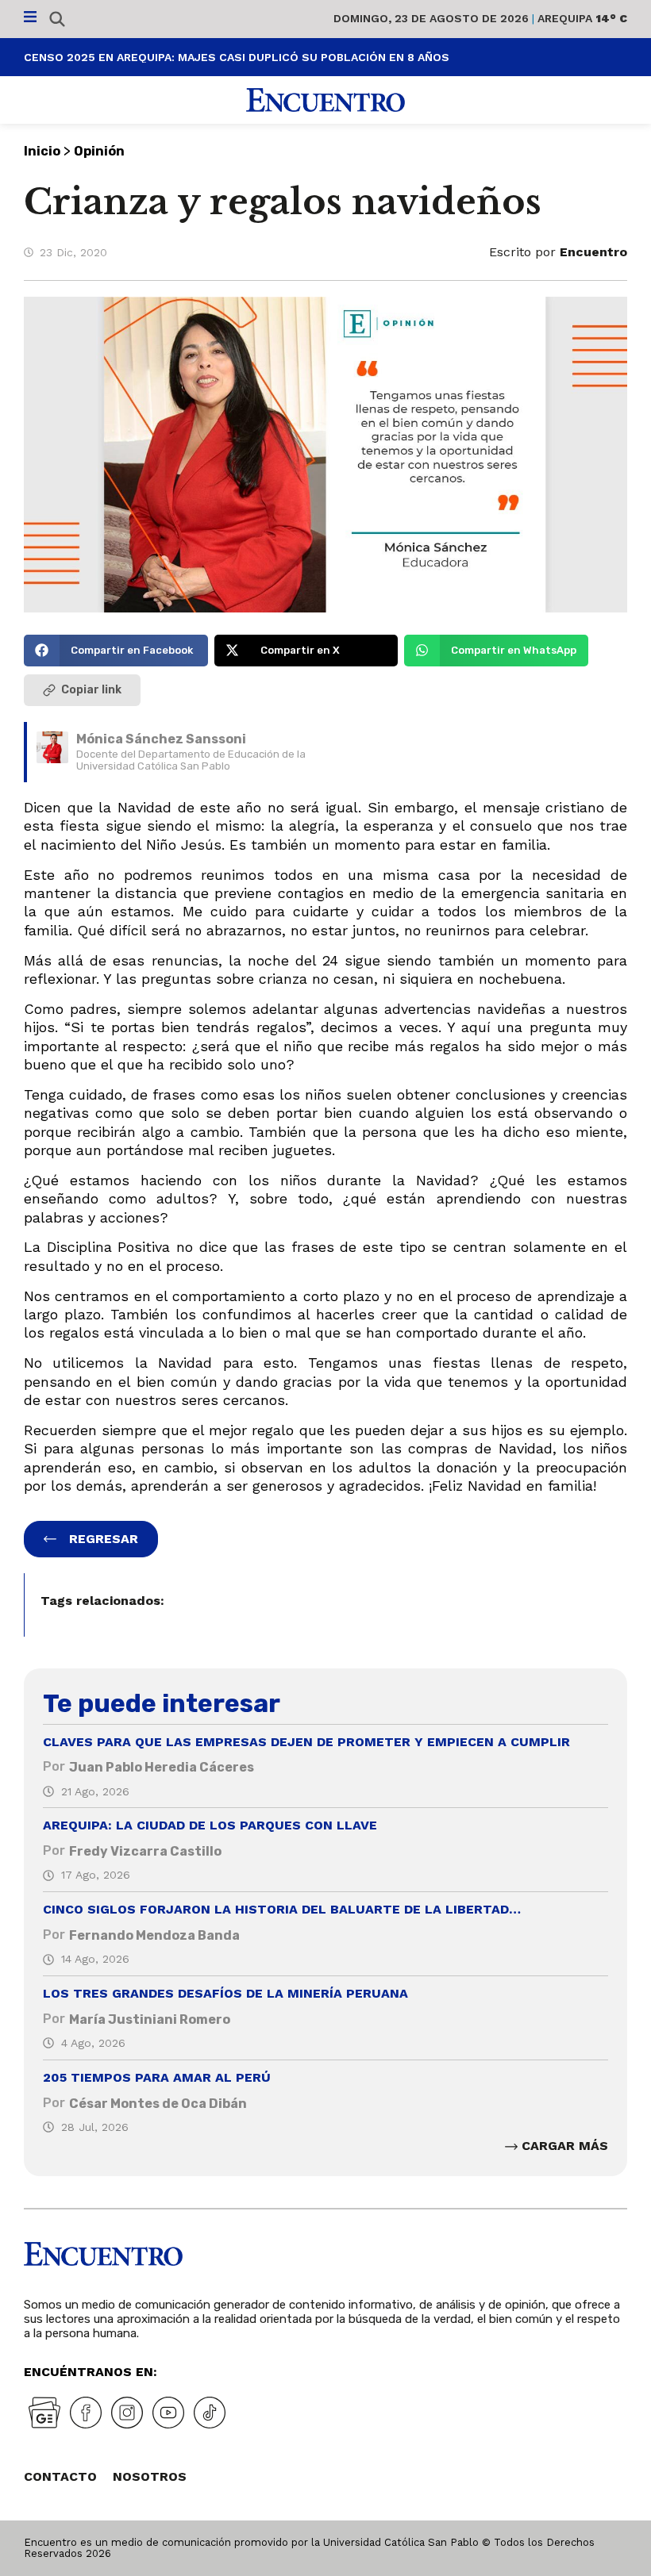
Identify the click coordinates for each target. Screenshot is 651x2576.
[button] (116, 651)
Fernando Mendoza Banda (154, 1935)
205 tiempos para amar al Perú (157, 2077)
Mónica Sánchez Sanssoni (161, 739)
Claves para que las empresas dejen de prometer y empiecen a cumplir (306, 1742)
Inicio (42, 151)
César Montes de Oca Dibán (158, 2104)
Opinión (99, 151)
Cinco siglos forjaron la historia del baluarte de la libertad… (282, 1909)
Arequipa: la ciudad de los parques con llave (210, 1825)
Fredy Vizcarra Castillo (145, 1851)
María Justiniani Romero (150, 2019)
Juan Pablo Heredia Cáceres (162, 1767)
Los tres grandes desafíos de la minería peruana (225, 1993)
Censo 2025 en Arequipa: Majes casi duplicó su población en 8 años (237, 57)
